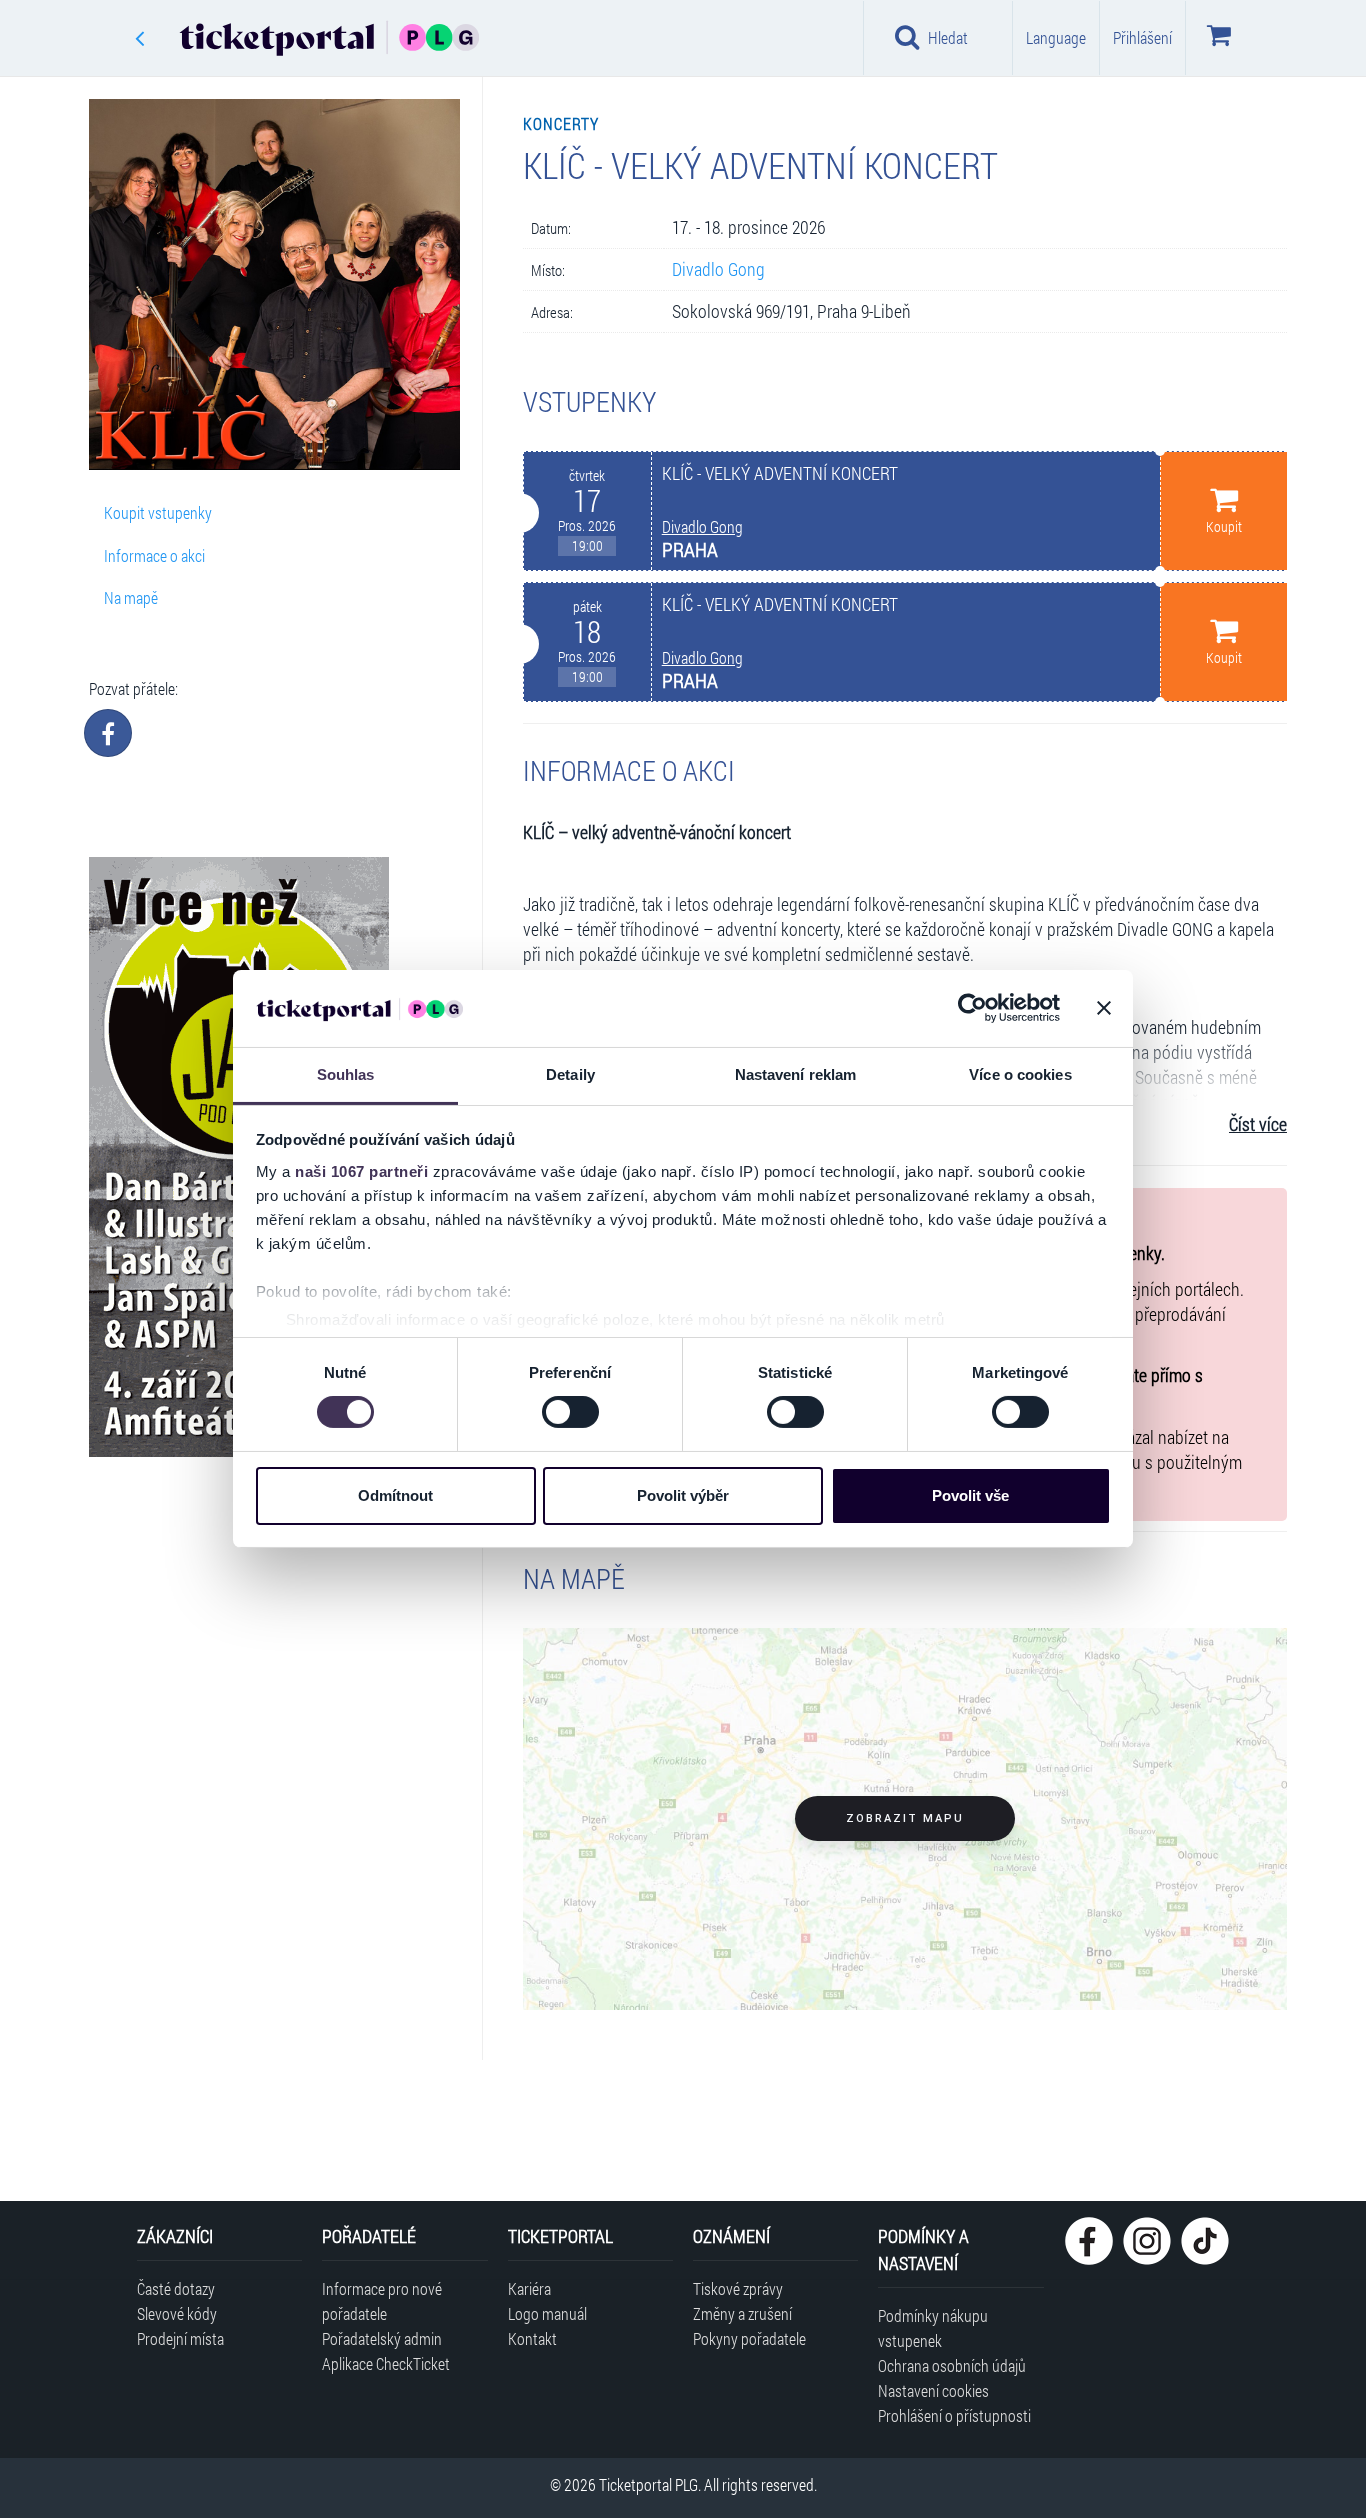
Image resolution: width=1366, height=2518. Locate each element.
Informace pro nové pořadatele (382, 2301)
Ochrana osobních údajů (952, 2365)
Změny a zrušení (742, 2313)
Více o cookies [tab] (1020, 1074)
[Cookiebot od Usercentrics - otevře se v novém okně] (972, 1008)
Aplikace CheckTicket (386, 2363)
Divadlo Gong (718, 269)
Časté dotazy (176, 2288)
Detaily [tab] (570, 1074)
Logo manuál (547, 2313)
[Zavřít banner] (1104, 1008)
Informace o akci (154, 555)
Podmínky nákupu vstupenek (933, 2328)
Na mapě (131, 597)
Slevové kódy (177, 2313)
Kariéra (529, 2288)
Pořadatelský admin (382, 2338)
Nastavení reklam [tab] (796, 1074)
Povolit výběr (683, 1495)
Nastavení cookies (933, 2390)
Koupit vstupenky (158, 512)
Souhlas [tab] (346, 1074)
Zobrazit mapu (905, 1818)
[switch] (570, 1412)
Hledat (948, 37)
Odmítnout (395, 1495)
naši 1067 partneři (361, 1171)
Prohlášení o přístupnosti (954, 2415)
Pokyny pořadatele (749, 2338)
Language (1056, 37)
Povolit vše (970, 1495)
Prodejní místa (180, 2338)
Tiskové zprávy (738, 2288)
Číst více (1258, 1124)
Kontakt (532, 2338)
